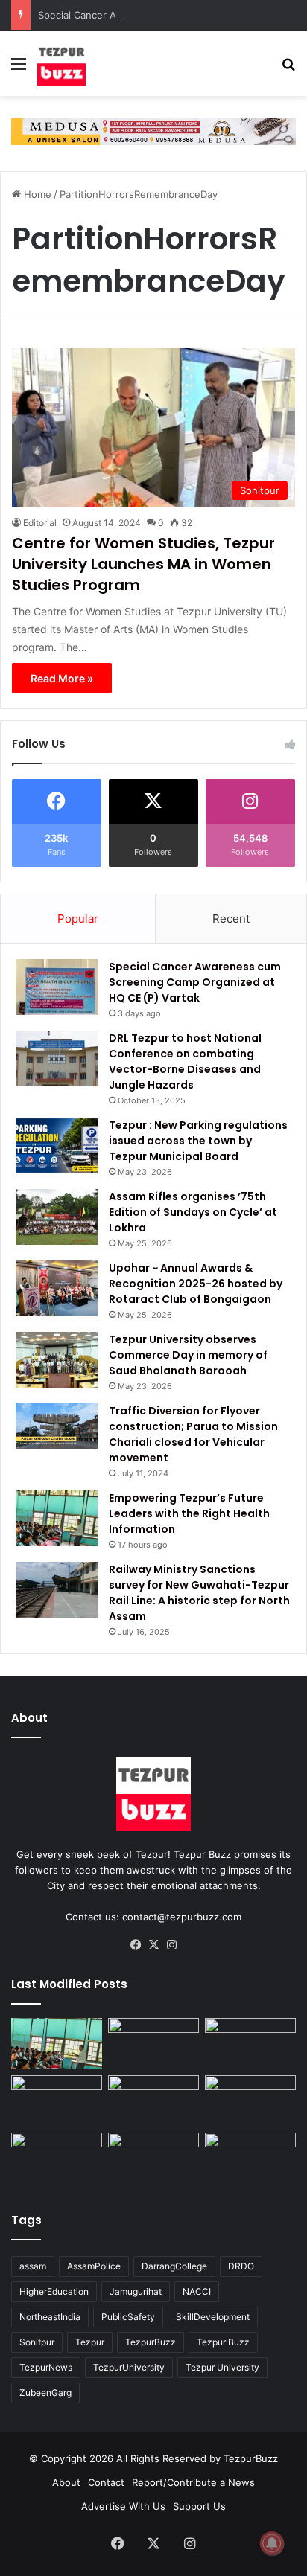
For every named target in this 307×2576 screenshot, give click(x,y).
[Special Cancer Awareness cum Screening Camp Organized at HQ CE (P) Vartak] (57, 987)
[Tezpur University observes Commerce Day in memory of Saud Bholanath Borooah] (57, 1360)
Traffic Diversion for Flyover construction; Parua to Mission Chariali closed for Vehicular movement (193, 1434)
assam (33, 2266)
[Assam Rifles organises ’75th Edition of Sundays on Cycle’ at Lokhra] (57, 1217)
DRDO (241, 2266)
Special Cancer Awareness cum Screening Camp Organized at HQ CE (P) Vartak (195, 982)
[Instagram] (171, 1945)
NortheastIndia (50, 2317)
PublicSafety (128, 2317)
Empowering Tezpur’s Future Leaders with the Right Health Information (189, 1513)
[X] (153, 1945)
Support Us (199, 2506)
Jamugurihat (136, 2291)
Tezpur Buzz (223, 2342)
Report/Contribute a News (193, 2482)
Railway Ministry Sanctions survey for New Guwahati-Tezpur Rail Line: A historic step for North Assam (199, 1593)
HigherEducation (54, 2291)
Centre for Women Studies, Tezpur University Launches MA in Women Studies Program (143, 564)
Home (36, 194)
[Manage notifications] (272, 2543)
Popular (78, 919)
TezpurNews (46, 2367)
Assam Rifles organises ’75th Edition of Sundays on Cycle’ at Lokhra (193, 1212)
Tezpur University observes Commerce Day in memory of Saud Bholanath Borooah (188, 1355)
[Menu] (19, 69)
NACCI (197, 2291)
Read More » (62, 678)
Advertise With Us (123, 2506)
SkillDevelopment (213, 2317)
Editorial (40, 523)
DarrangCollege (174, 2266)
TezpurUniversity (129, 2367)
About (66, 2482)
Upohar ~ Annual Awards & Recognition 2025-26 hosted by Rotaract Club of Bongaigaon (196, 1284)
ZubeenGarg (45, 2393)
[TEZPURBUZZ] (61, 63)
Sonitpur (37, 2342)
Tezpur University (222, 2367)
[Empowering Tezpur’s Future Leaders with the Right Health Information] (57, 1518)
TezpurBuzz (151, 2342)
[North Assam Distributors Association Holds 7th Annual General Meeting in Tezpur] (57, 2158)
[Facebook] (136, 1945)
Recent (231, 919)
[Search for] (288, 69)
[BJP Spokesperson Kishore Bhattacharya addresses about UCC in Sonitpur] (57, 2101)
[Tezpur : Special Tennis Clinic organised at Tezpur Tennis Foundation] (250, 2044)
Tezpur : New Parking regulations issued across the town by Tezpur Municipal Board (198, 1141)
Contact (106, 2482)
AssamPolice (94, 2266)
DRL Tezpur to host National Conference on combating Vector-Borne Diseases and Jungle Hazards (185, 1061)
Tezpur (90, 2342)
